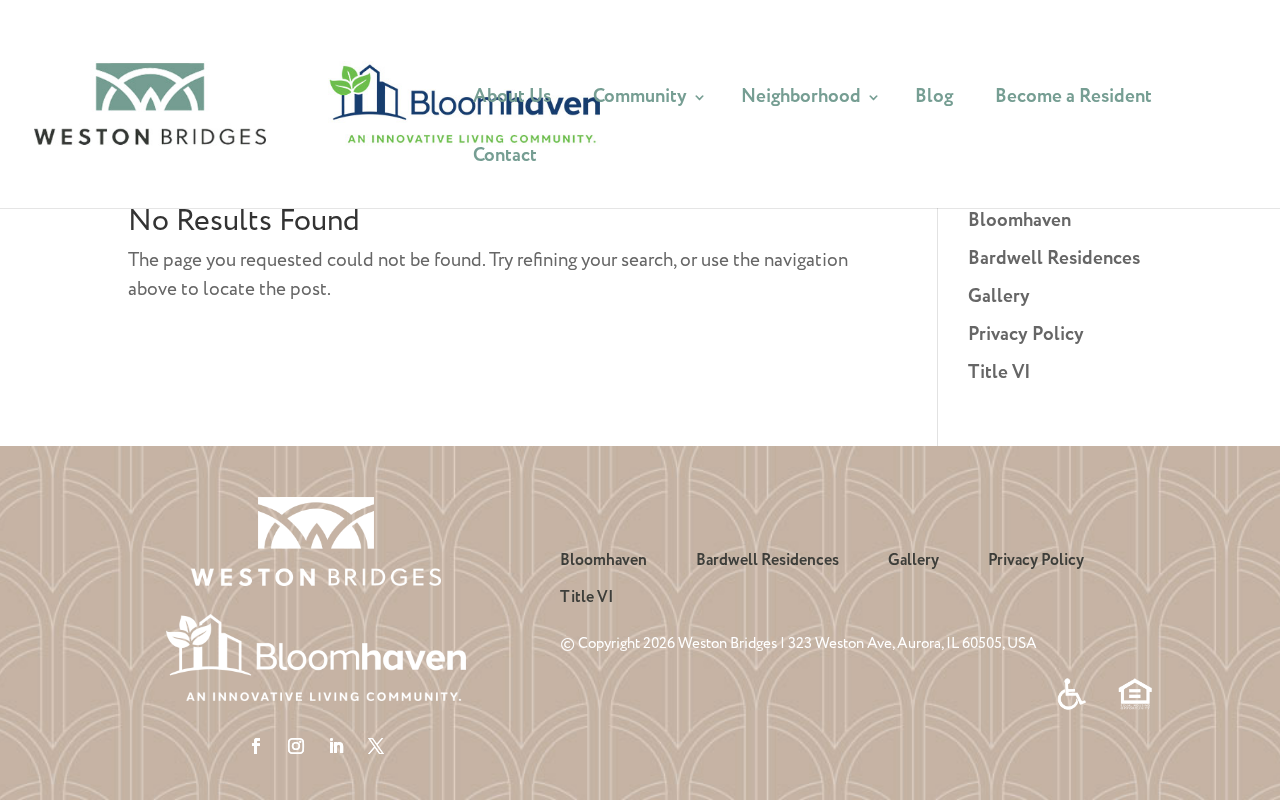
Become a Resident (1073, 100)
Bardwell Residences (1054, 259)
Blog (934, 100)
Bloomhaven (1019, 221)
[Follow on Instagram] (296, 746)
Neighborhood (801, 100)
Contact (505, 159)
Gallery (999, 297)
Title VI (999, 373)
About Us (512, 100)
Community (640, 100)
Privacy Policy (1026, 335)
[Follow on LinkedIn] (336, 746)
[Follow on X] (376, 746)
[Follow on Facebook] (256, 746)
